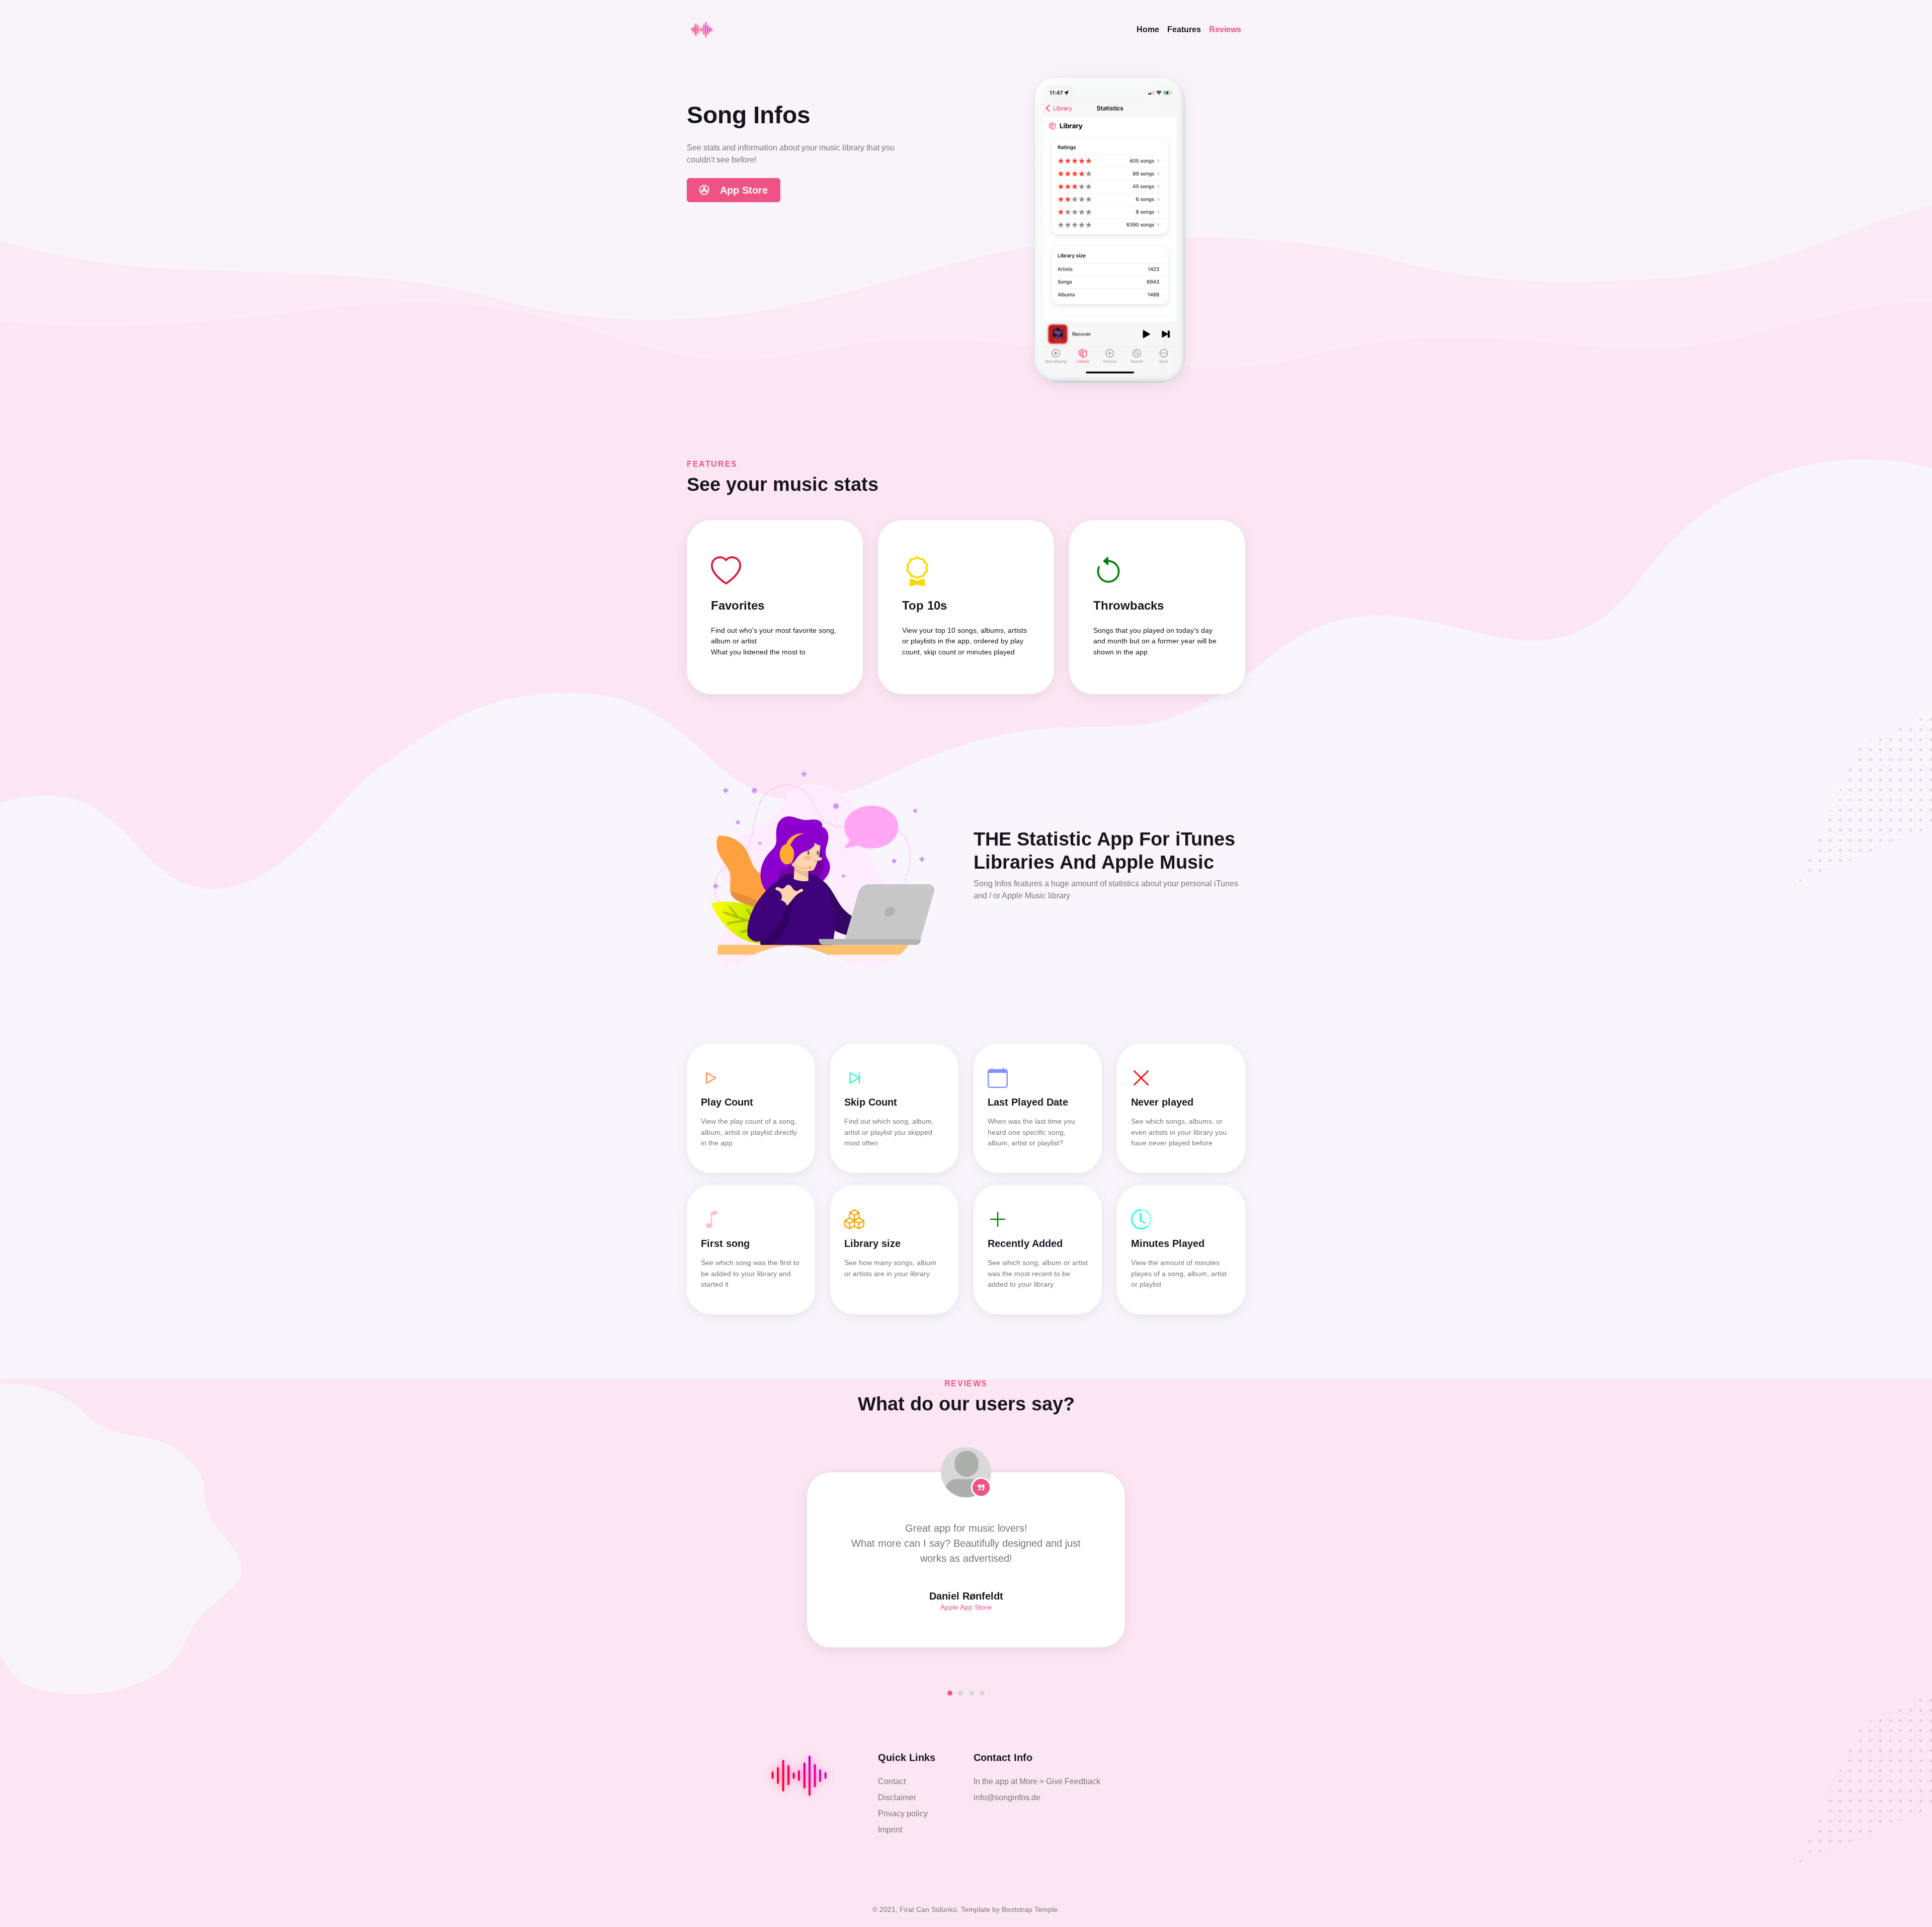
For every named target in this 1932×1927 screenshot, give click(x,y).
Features (1184, 29)
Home (1150, 29)
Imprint (890, 1830)
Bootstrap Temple (1030, 1909)
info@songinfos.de (1007, 1797)
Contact (892, 1781)
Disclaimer (897, 1797)
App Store (743, 190)
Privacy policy (903, 1814)
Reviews (1225, 29)
